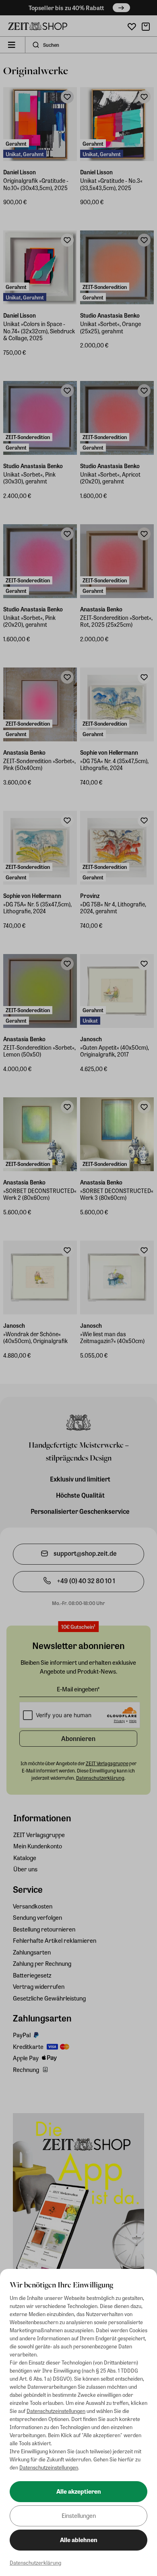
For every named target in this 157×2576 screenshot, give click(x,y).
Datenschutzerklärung (35, 2562)
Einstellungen (79, 2515)
